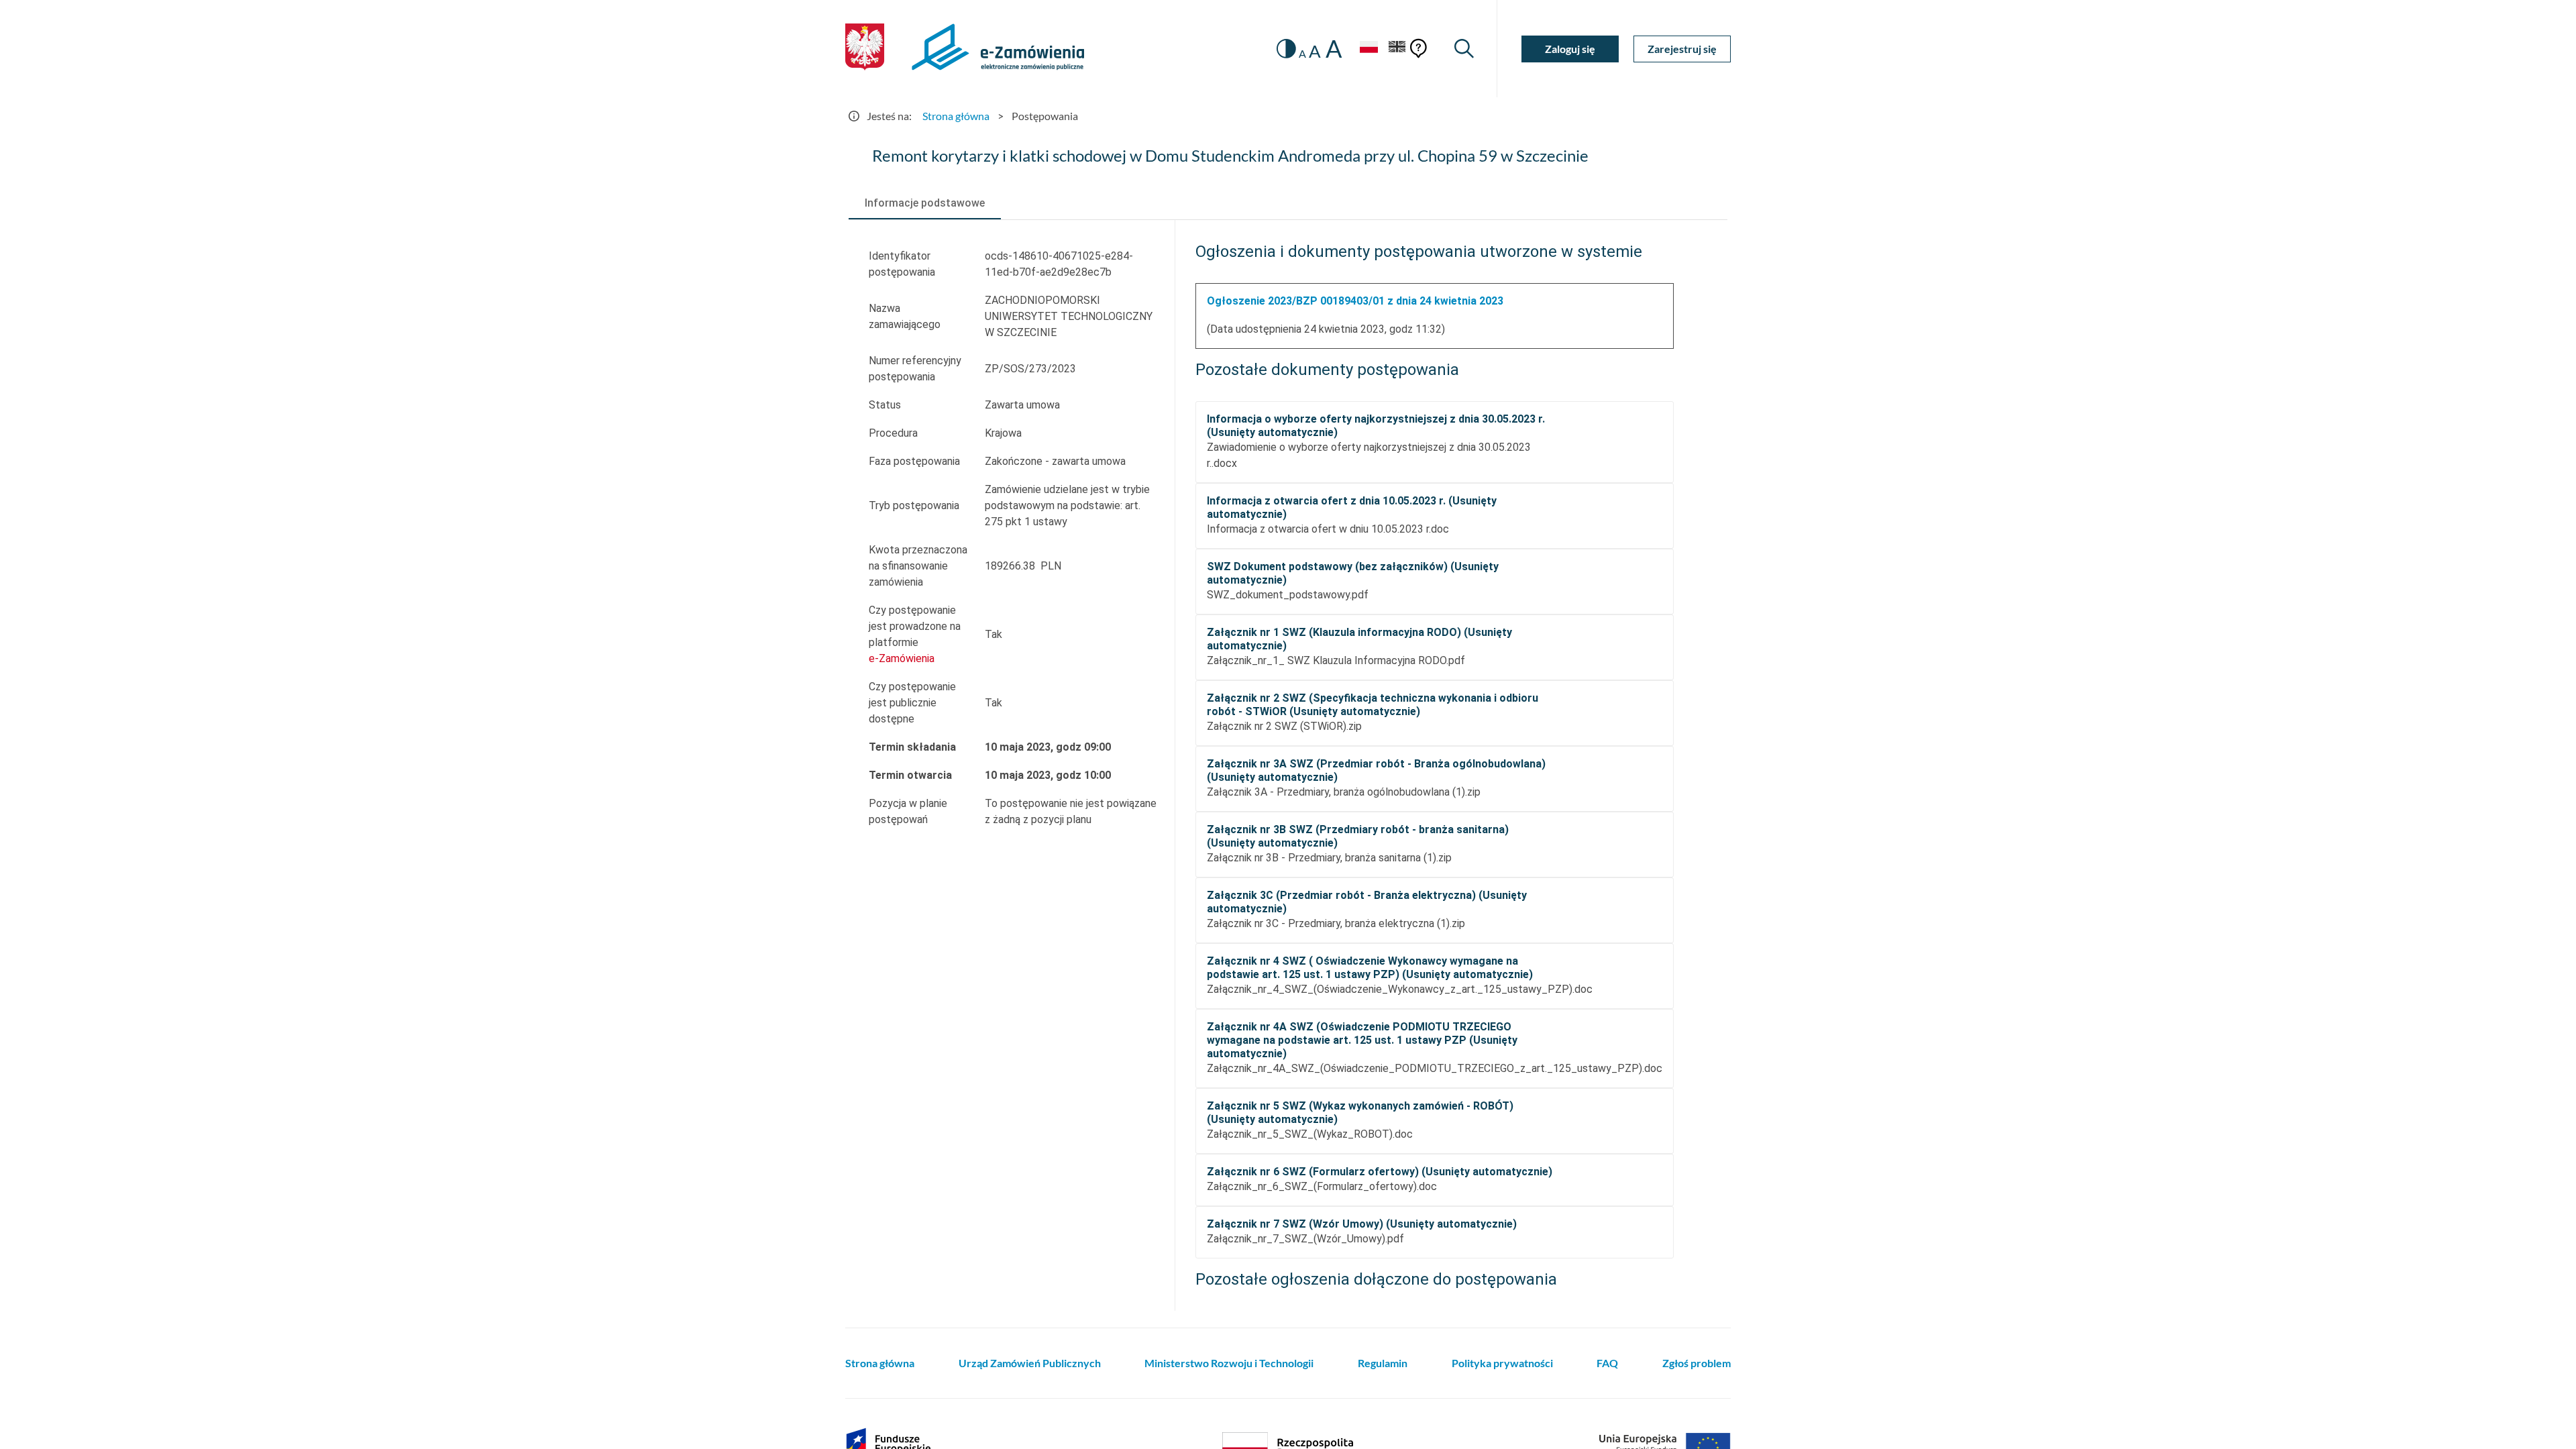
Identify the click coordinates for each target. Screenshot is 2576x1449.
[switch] (1286, 49)
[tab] (925, 203)
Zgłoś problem (1697, 1363)
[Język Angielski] (1397, 49)
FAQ (1607, 1363)
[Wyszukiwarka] (1464, 49)
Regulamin (1383, 1363)
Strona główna (956, 116)
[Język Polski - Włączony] (1368, 49)
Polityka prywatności (1502, 1363)
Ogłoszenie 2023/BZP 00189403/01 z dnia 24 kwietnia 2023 (1355, 301)
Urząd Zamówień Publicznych (1030, 1363)
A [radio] (1302, 54)
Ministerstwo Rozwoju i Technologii (1229, 1363)
